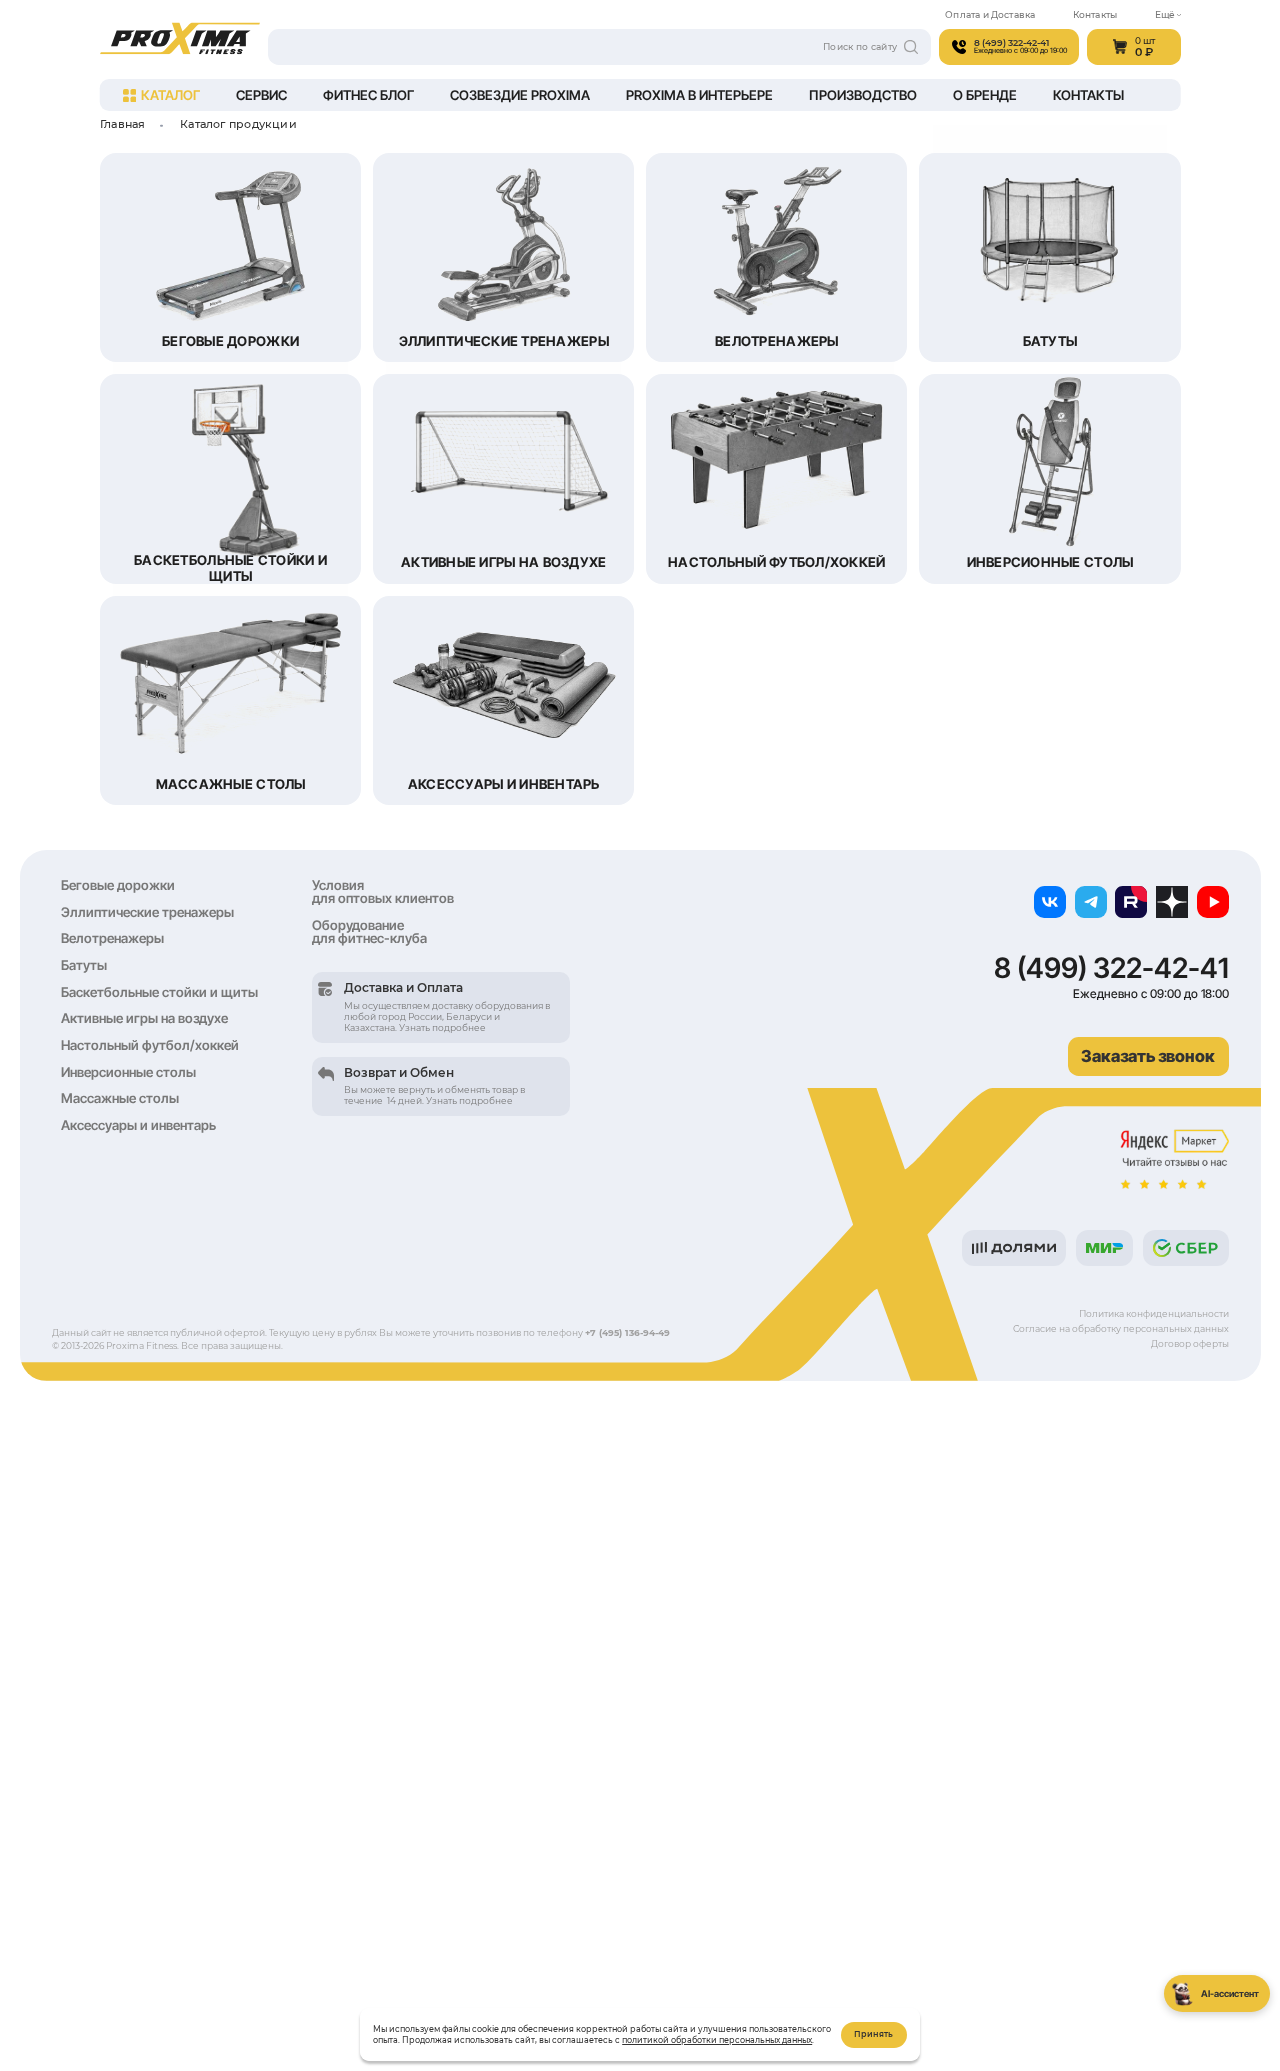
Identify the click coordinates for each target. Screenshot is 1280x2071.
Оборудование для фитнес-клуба (369, 931)
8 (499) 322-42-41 (1111, 968)
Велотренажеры (112, 938)
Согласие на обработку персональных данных (1121, 1328)
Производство (863, 95)
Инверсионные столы (128, 1072)
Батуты (84, 965)
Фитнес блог (368, 95)
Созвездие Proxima (520, 95)
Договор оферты (1190, 1343)
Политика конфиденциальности (1154, 1313)
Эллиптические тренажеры (147, 912)
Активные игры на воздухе (144, 1018)
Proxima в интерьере (699, 95)
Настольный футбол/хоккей (150, 1045)
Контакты (1095, 14)
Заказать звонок (1148, 1056)
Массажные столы (120, 1098)
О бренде (985, 95)
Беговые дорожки (118, 885)
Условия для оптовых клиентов (383, 891)
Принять (873, 2034)
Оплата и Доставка (990, 14)
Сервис (261, 95)
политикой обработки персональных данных (717, 2040)
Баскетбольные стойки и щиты (159, 992)
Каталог (170, 95)
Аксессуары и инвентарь (138, 1125)
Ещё (1165, 14)
